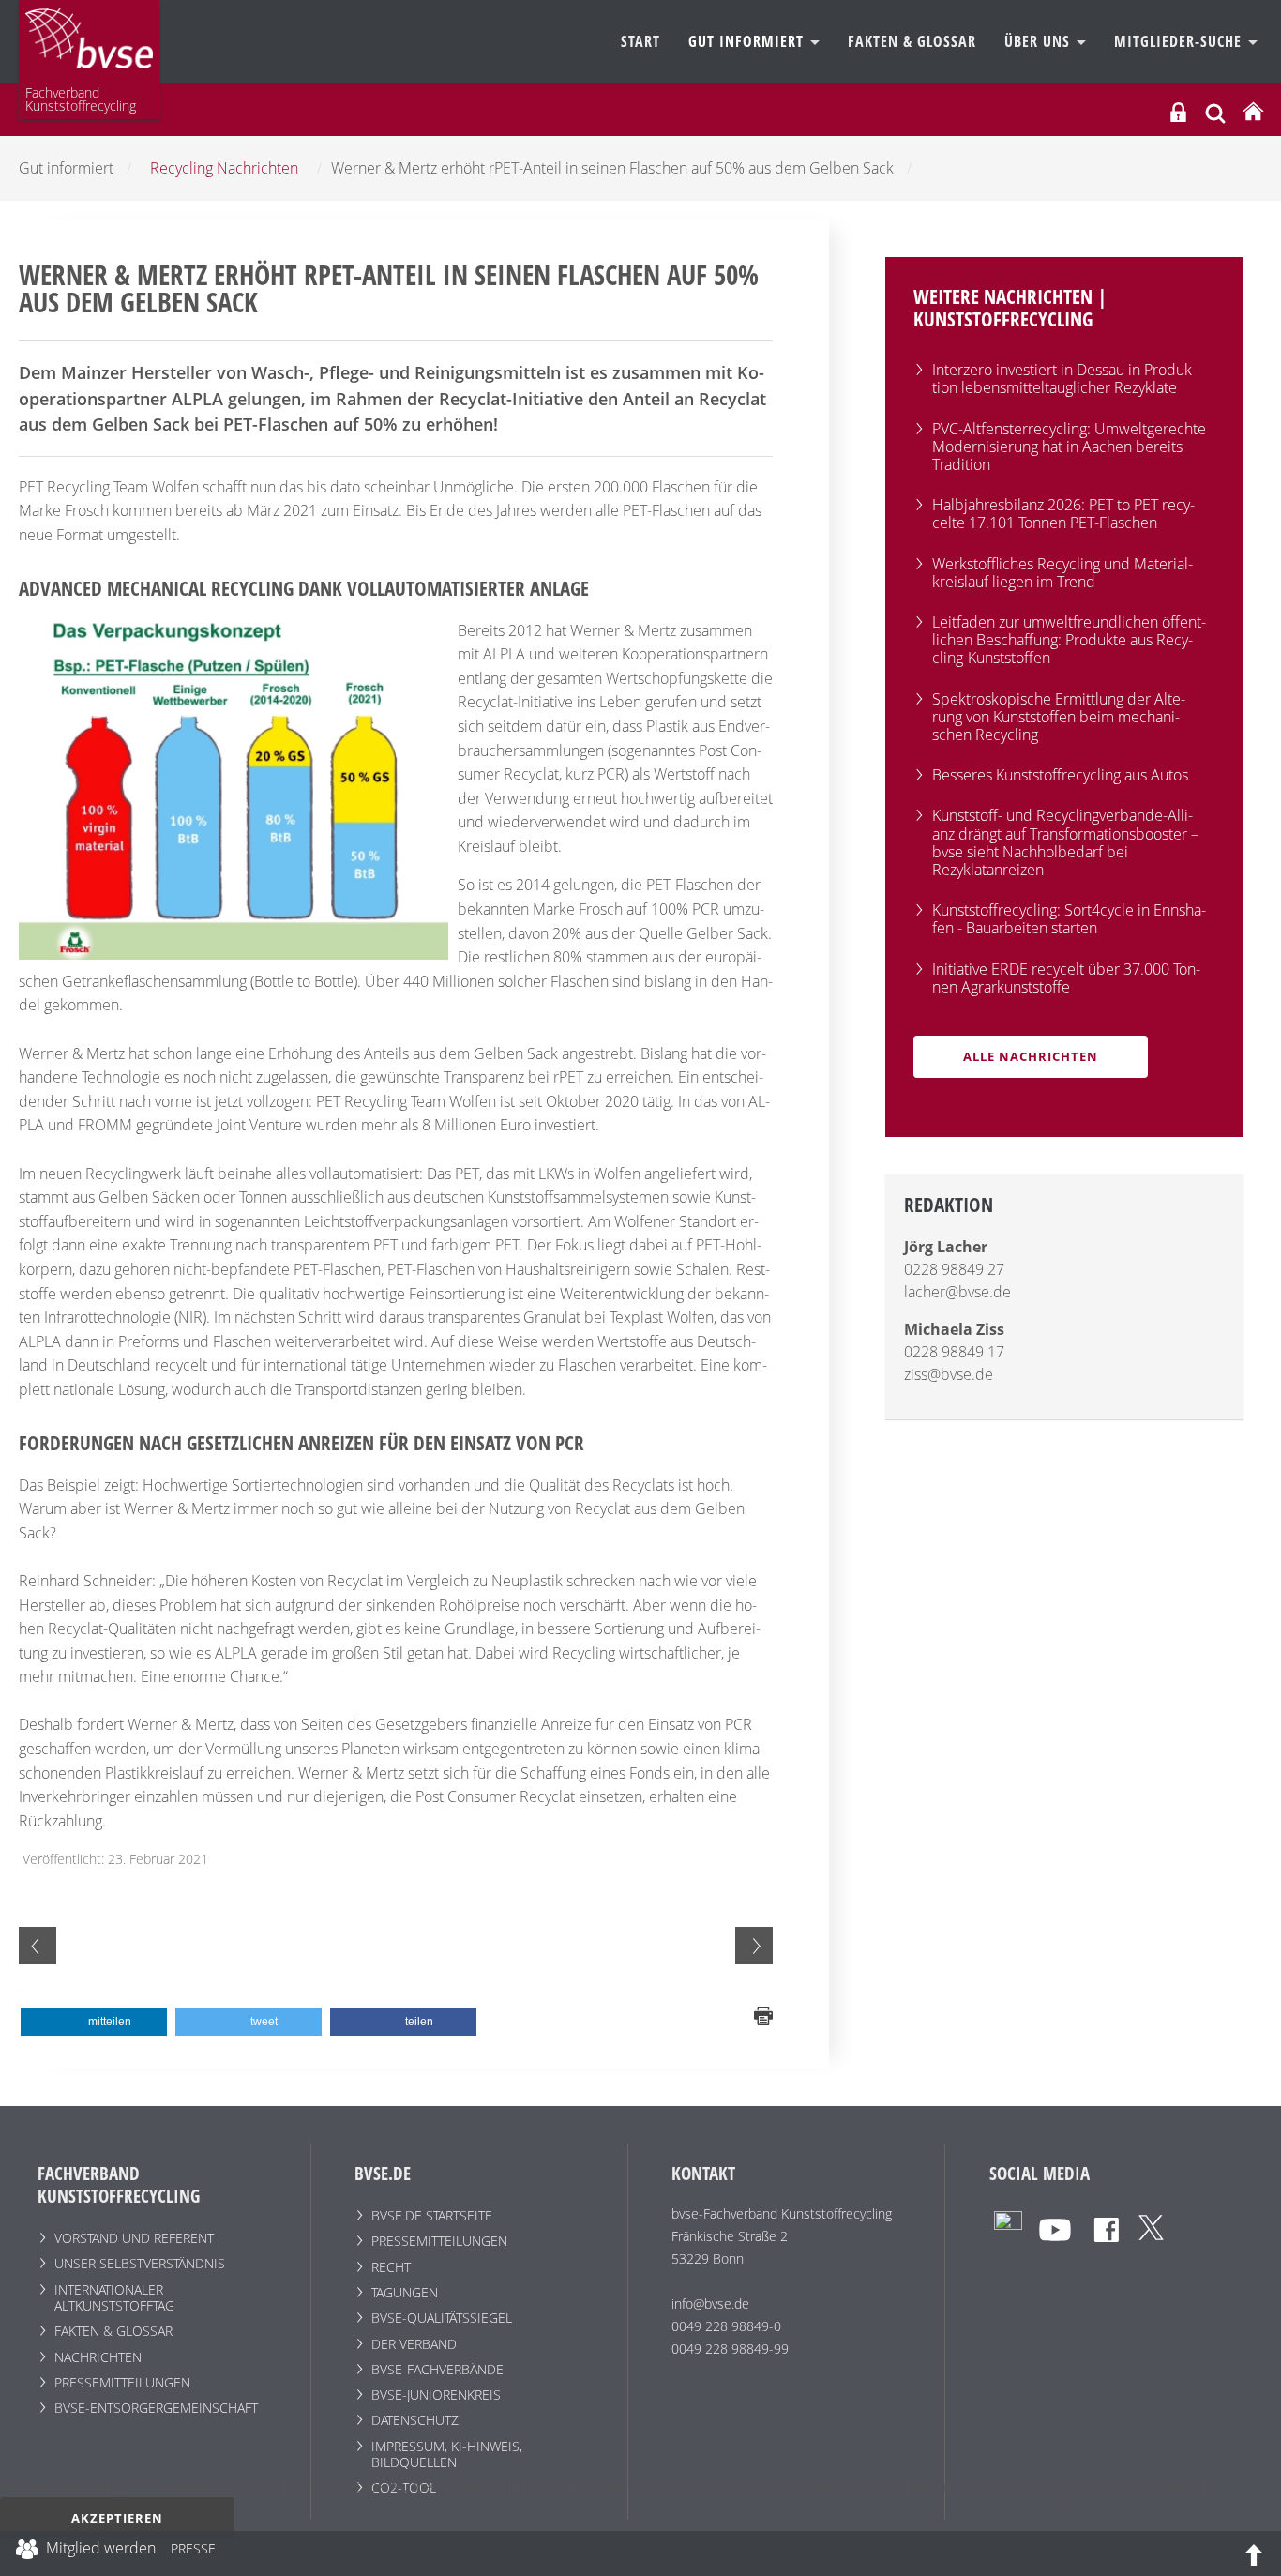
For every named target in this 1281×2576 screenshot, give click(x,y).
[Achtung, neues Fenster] (1008, 2224)
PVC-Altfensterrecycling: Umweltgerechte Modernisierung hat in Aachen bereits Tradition (1069, 447)
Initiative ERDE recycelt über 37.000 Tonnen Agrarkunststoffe (1066, 978)
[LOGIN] (1178, 112)
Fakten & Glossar (912, 41)
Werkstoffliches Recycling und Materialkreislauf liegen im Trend (1062, 573)
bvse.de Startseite (432, 2215)
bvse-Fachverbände (437, 2369)
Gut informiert (748, 41)
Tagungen (405, 2292)
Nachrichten (98, 2357)
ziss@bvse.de (949, 1374)
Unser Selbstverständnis (140, 2263)
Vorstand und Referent (134, 2238)
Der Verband (414, 2344)
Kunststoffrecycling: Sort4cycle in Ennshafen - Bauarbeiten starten (1069, 919)
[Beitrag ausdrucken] (763, 2014)
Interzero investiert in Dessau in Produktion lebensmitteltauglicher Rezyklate (1064, 379)
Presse (193, 2552)
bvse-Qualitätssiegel (442, 2318)
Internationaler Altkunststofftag (114, 2297)
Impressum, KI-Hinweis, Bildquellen (447, 2454)
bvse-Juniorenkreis (436, 2394)
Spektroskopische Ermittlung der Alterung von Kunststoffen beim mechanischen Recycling (1059, 717)
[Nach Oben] (1254, 2553)
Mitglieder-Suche (1180, 41)
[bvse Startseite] (1253, 112)
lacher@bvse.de (957, 1292)
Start (640, 41)
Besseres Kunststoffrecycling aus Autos (1060, 775)
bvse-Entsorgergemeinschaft (156, 2408)
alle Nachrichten (1031, 1056)
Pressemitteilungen (122, 2382)
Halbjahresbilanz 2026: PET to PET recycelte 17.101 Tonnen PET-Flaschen (1063, 514)
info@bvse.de (710, 2303)
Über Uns (1040, 41)
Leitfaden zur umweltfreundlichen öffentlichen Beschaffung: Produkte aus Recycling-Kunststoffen (1069, 640)
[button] (94, 2022)
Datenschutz (415, 2420)
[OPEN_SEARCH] (1215, 111)
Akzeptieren (117, 2518)
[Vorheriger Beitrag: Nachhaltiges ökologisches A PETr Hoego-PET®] (38, 1946)
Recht (391, 2267)
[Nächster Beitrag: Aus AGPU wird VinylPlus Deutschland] (754, 1946)
